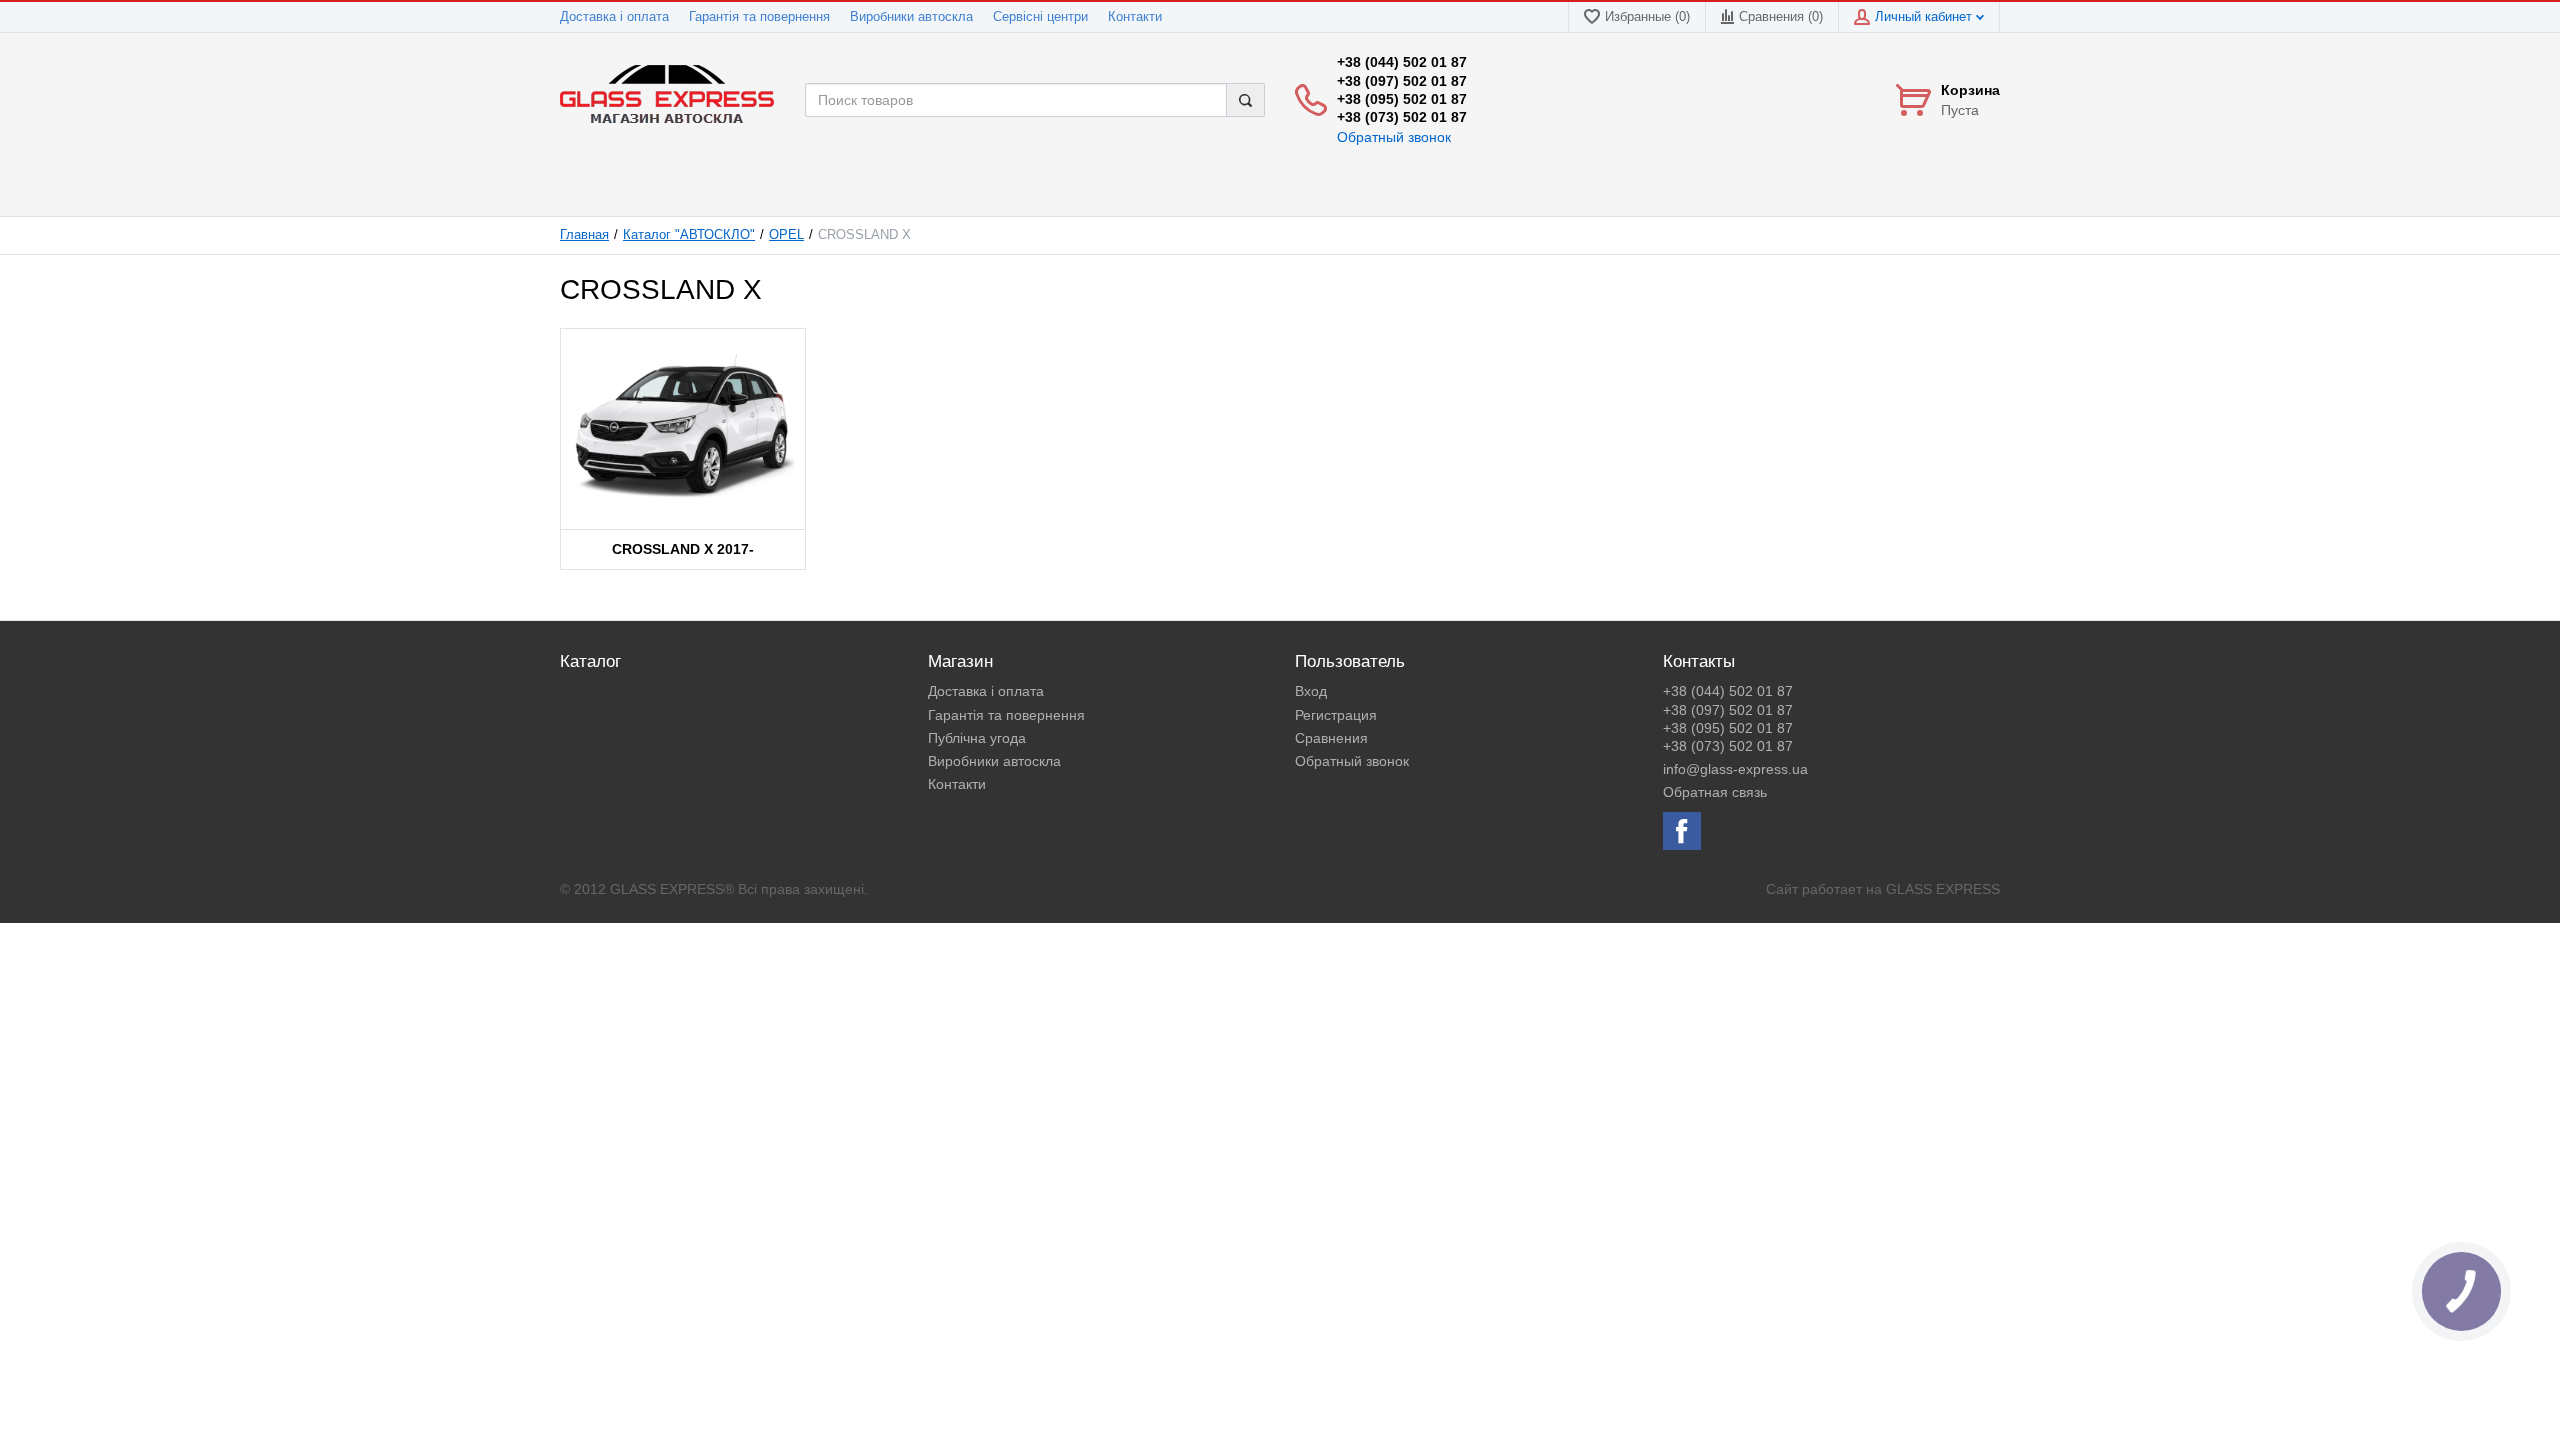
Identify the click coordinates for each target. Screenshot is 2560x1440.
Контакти (1135, 17)
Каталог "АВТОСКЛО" (689, 235)
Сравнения (1331, 738)
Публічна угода (977, 738)
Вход (1311, 691)
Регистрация (1336, 715)
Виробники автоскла (911, 17)
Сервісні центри (1040, 17)
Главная (584, 235)
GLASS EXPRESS (1943, 889)
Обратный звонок (1394, 137)
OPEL (786, 235)
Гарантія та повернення (759, 17)
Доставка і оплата (614, 17)
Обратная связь (1715, 792)
